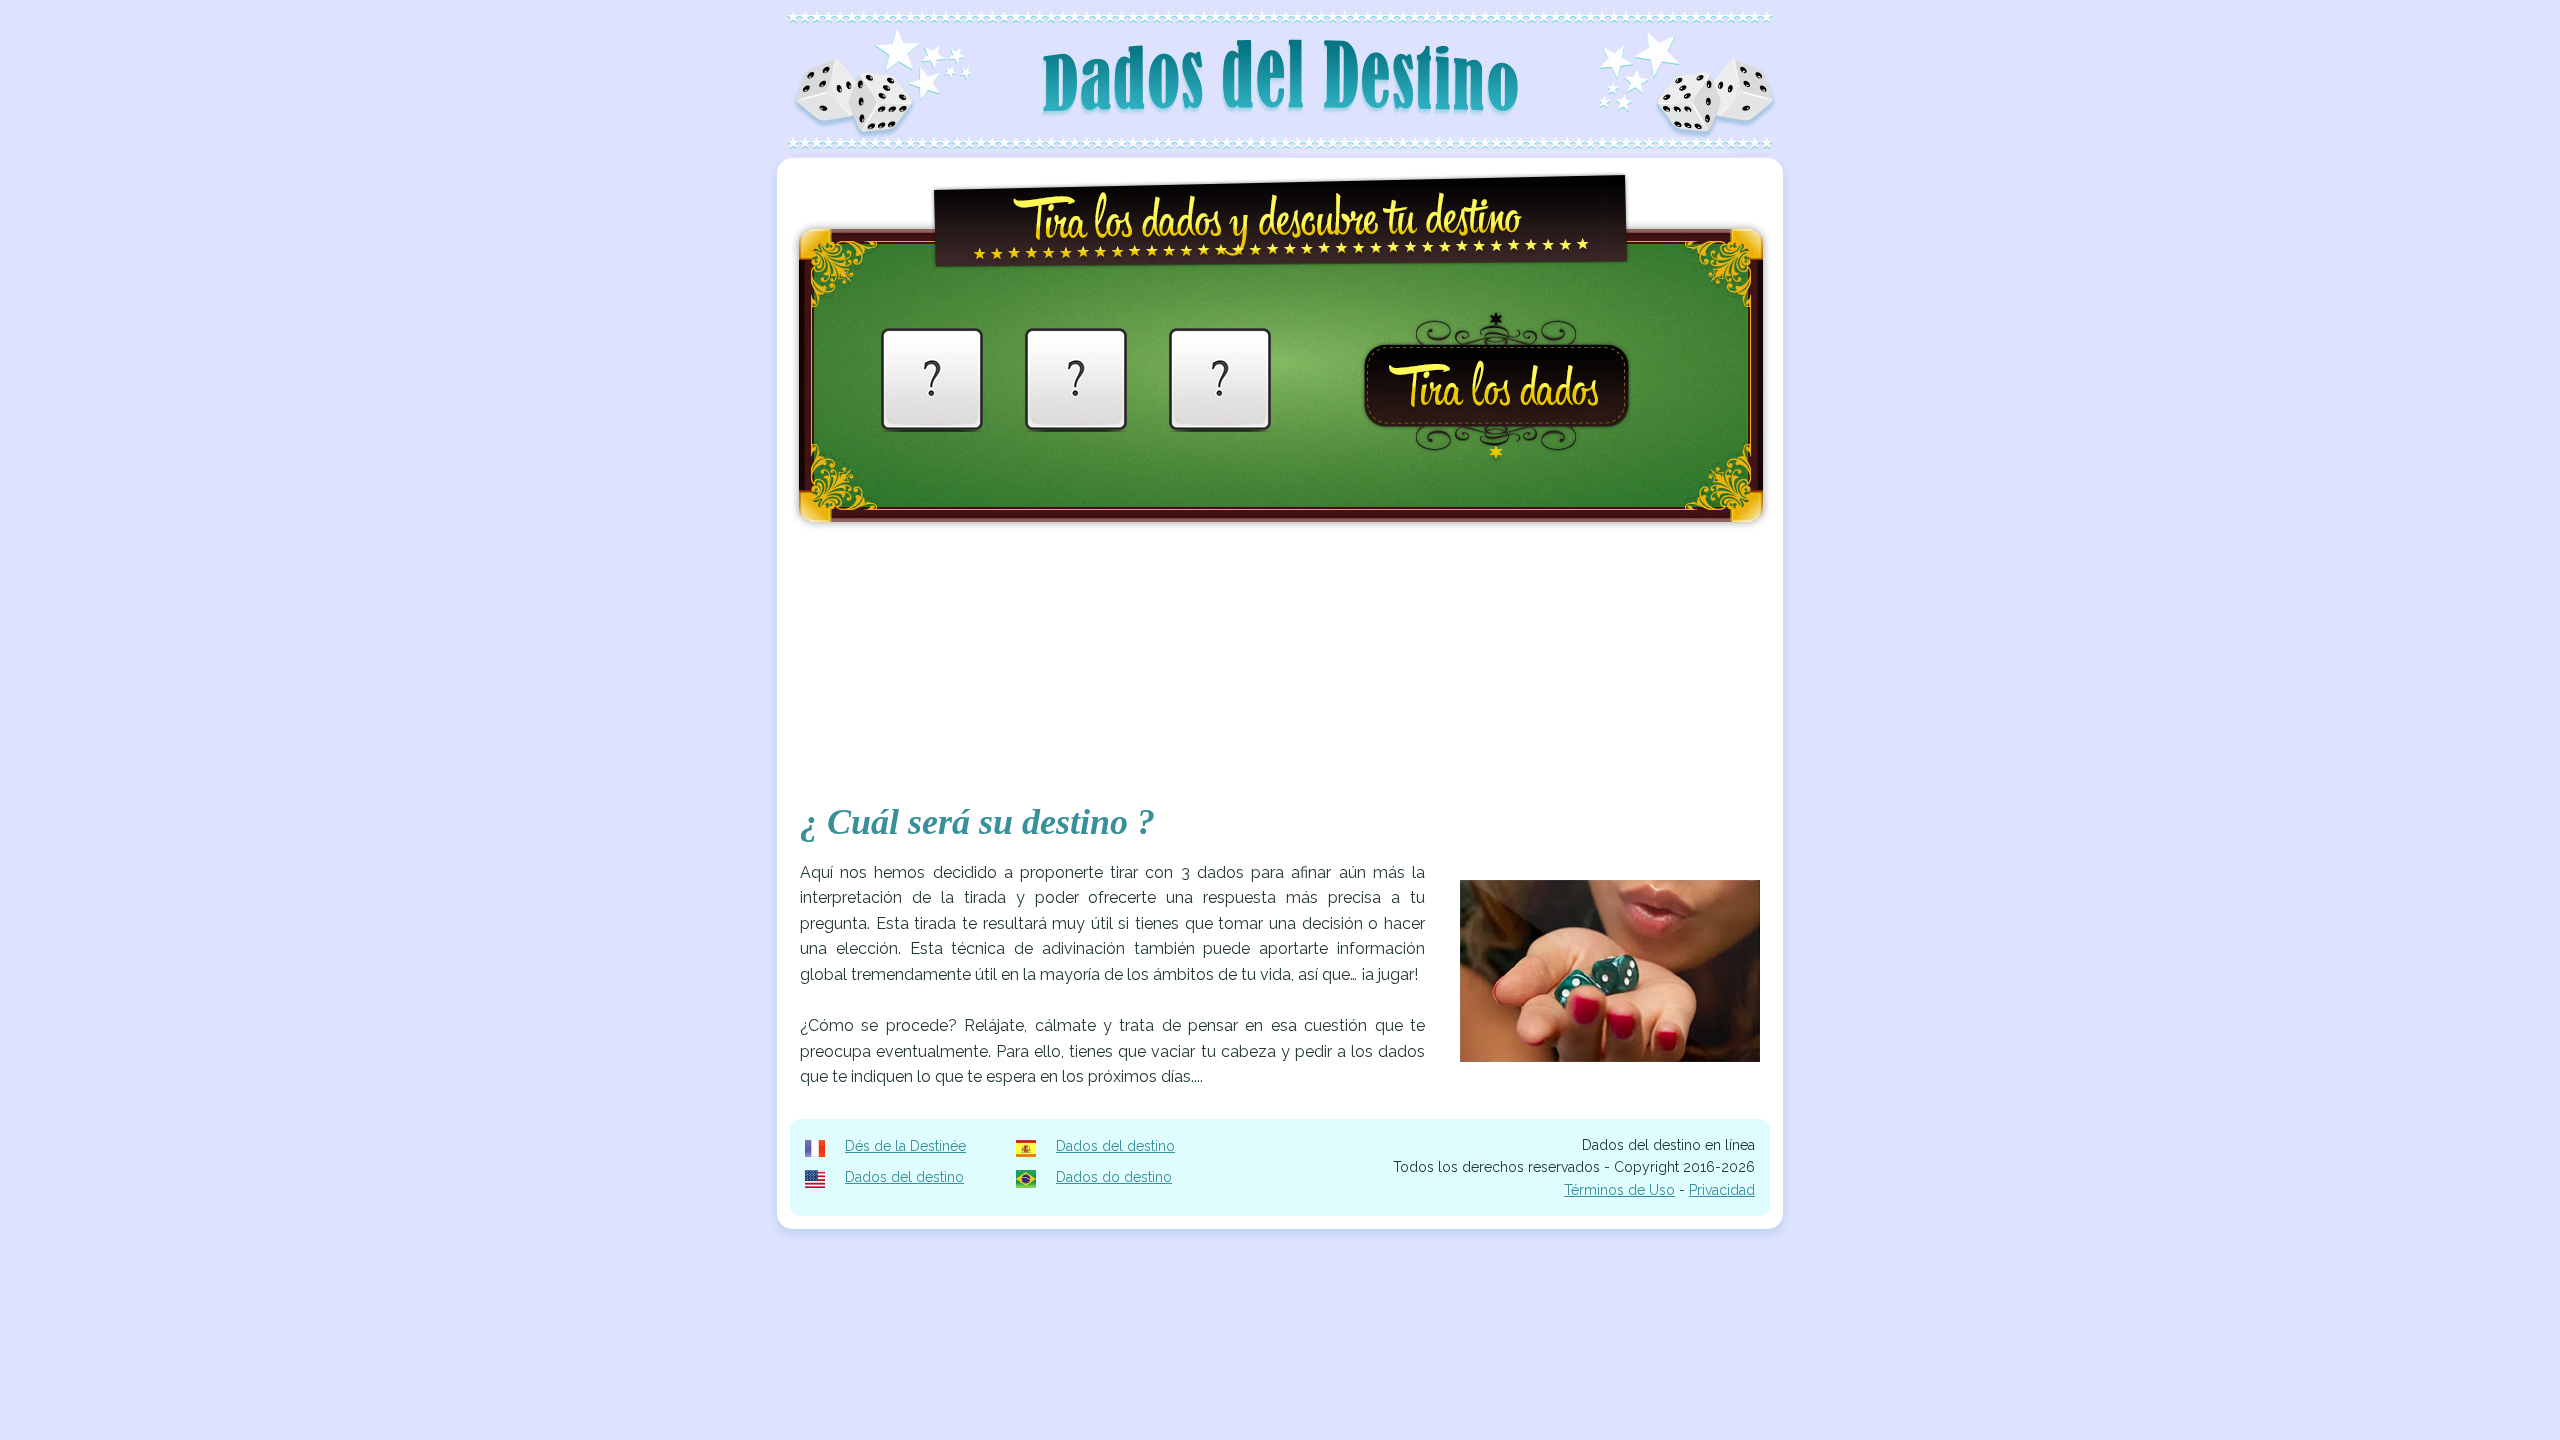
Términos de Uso (1619, 1190)
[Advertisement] (1280, 675)
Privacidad (1722, 1190)
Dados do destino (1114, 1177)
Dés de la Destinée (905, 1146)
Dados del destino (1115, 1146)
